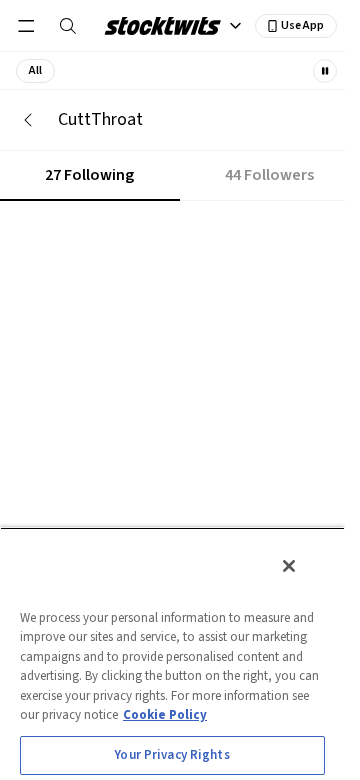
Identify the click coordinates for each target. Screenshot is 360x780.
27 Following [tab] (89, 175)
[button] (35, 71)
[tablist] (179, 176)
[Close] (289, 566)
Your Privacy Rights (172, 755)
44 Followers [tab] (269, 175)
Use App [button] (302, 25)
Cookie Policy (165, 715)
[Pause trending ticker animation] (325, 71)
